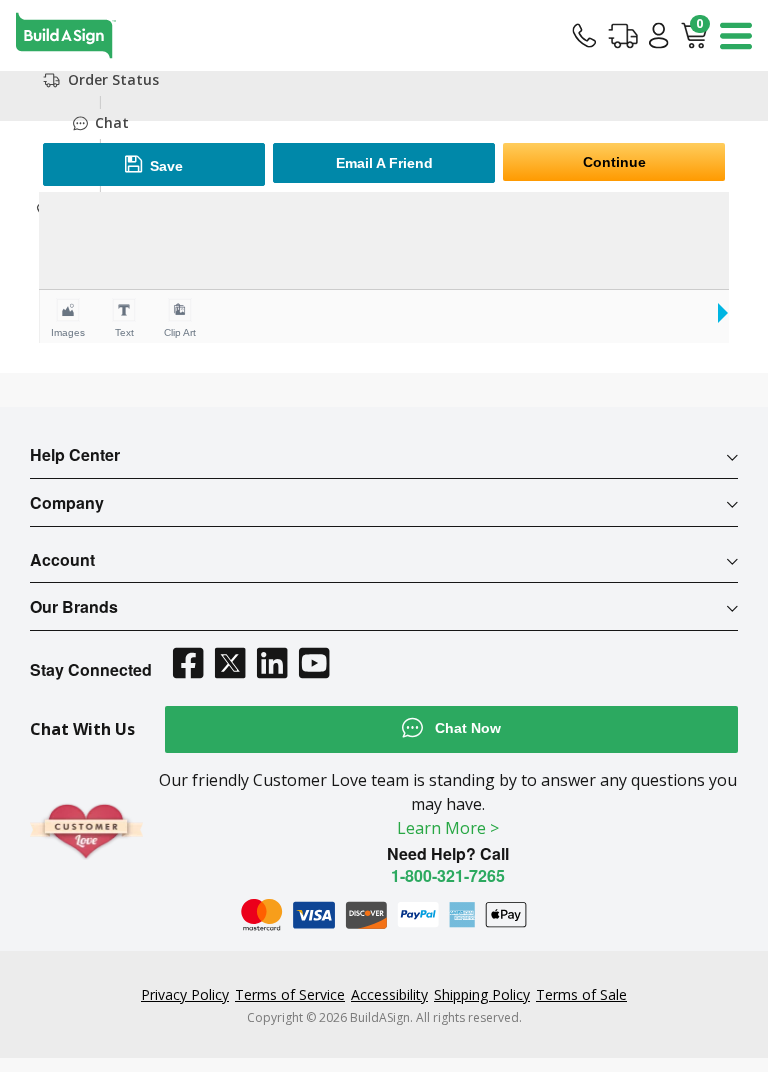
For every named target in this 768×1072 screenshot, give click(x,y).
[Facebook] (188, 662)
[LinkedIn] (272, 662)
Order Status (113, 80)
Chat (112, 123)
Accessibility (389, 994)
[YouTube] (314, 662)
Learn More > (448, 828)
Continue (614, 162)
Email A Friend (384, 163)
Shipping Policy (482, 994)
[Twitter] (230, 662)
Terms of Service (290, 994)
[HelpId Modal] (584, 35)
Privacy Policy (185, 994)
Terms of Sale (581, 994)
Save (164, 166)
